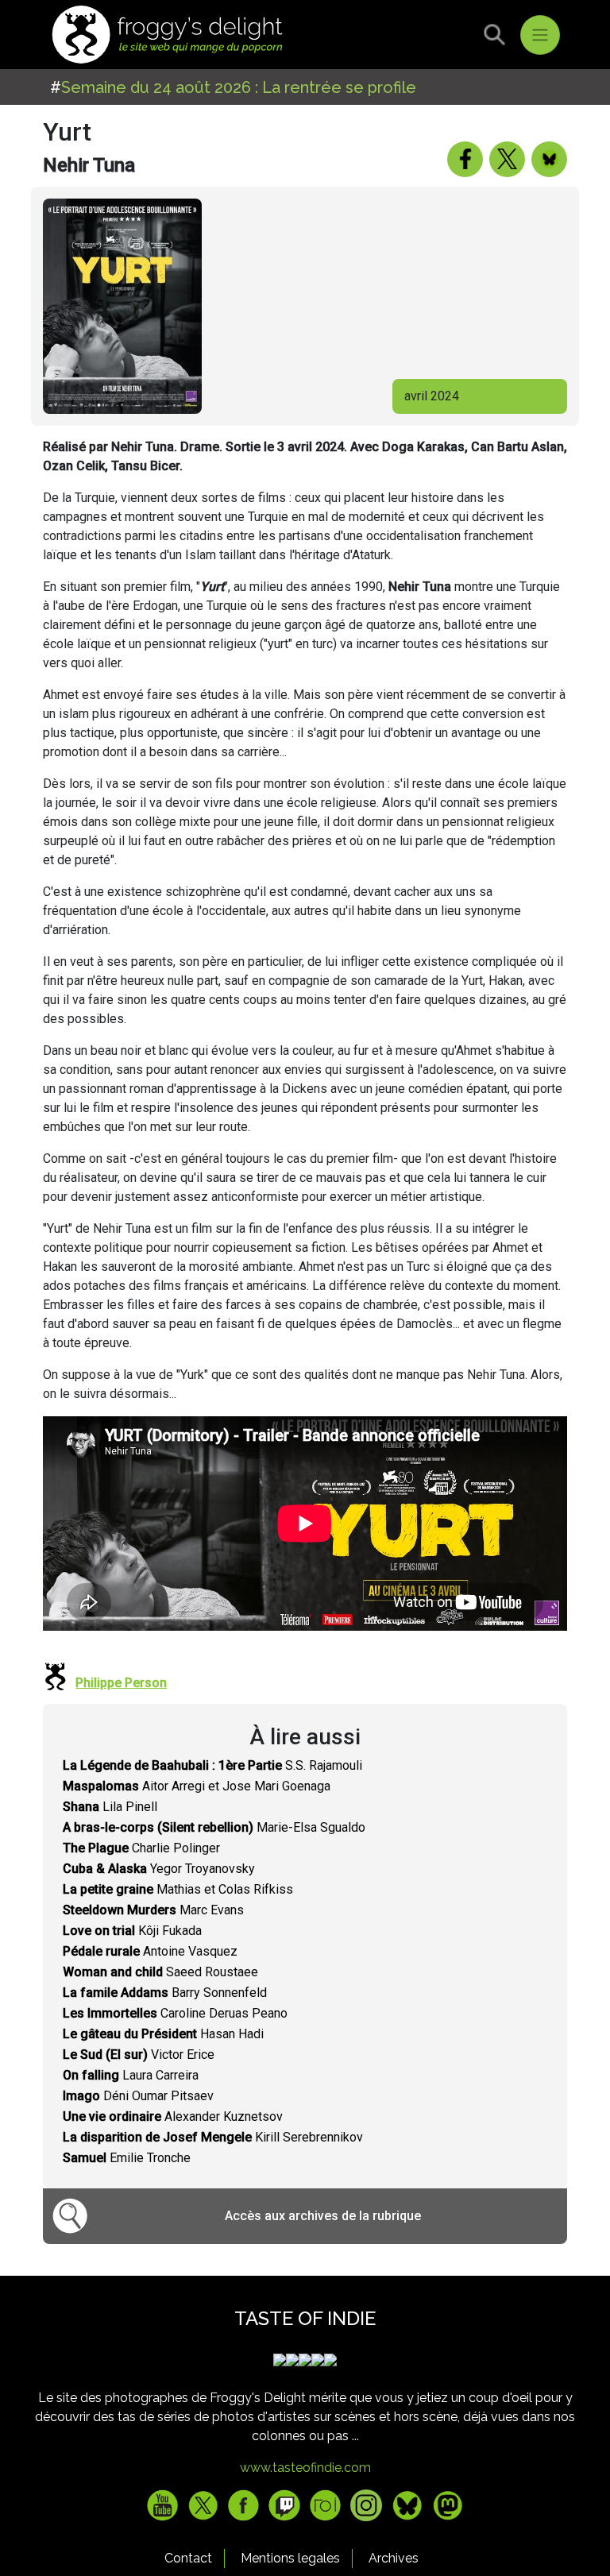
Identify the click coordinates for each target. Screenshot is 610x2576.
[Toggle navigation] (540, 35)
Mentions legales (290, 2558)
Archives (394, 2558)
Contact (188, 2558)
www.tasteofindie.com (305, 2468)
